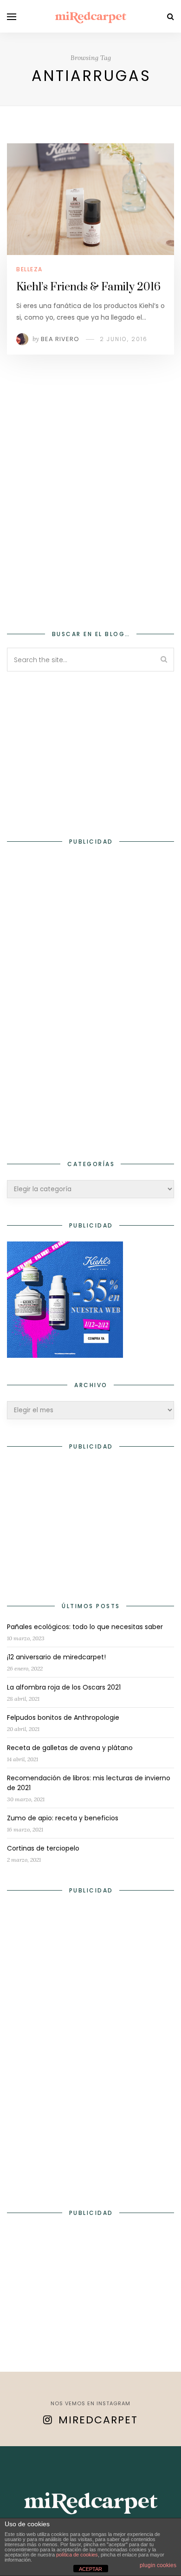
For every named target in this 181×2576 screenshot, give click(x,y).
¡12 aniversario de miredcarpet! (56, 1657)
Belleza (29, 269)
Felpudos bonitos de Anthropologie (63, 1717)
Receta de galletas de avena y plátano (70, 1748)
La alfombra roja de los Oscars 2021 (64, 1687)
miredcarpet (98, 2420)
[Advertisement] (90, 505)
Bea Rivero (60, 339)
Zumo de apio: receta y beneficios (63, 1818)
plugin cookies (158, 2565)
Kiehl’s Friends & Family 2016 (88, 287)
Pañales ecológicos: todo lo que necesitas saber (85, 1627)
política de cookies (77, 2555)
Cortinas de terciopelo (43, 1848)
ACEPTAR (90, 2569)
